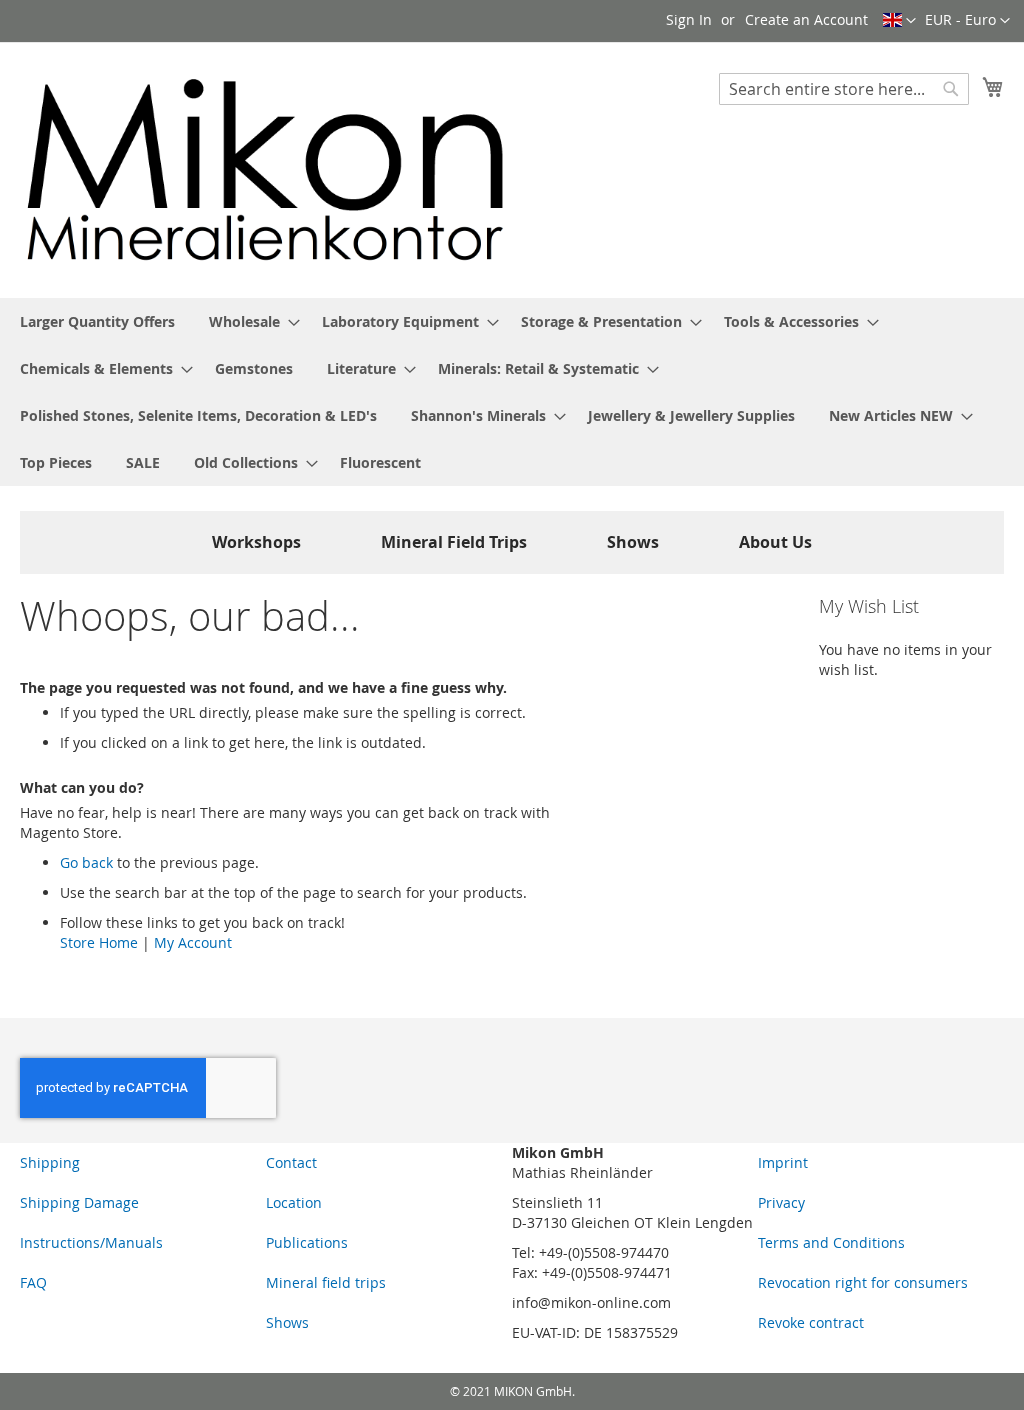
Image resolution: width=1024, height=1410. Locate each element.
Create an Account (806, 19)
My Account (193, 942)
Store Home (99, 942)
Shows (633, 542)
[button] (967, 21)
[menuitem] (97, 321)
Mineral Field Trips (454, 542)
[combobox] (844, 89)
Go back (86, 862)
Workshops (256, 542)
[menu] (512, 392)
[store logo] (266, 169)
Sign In (689, 19)
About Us (775, 542)
